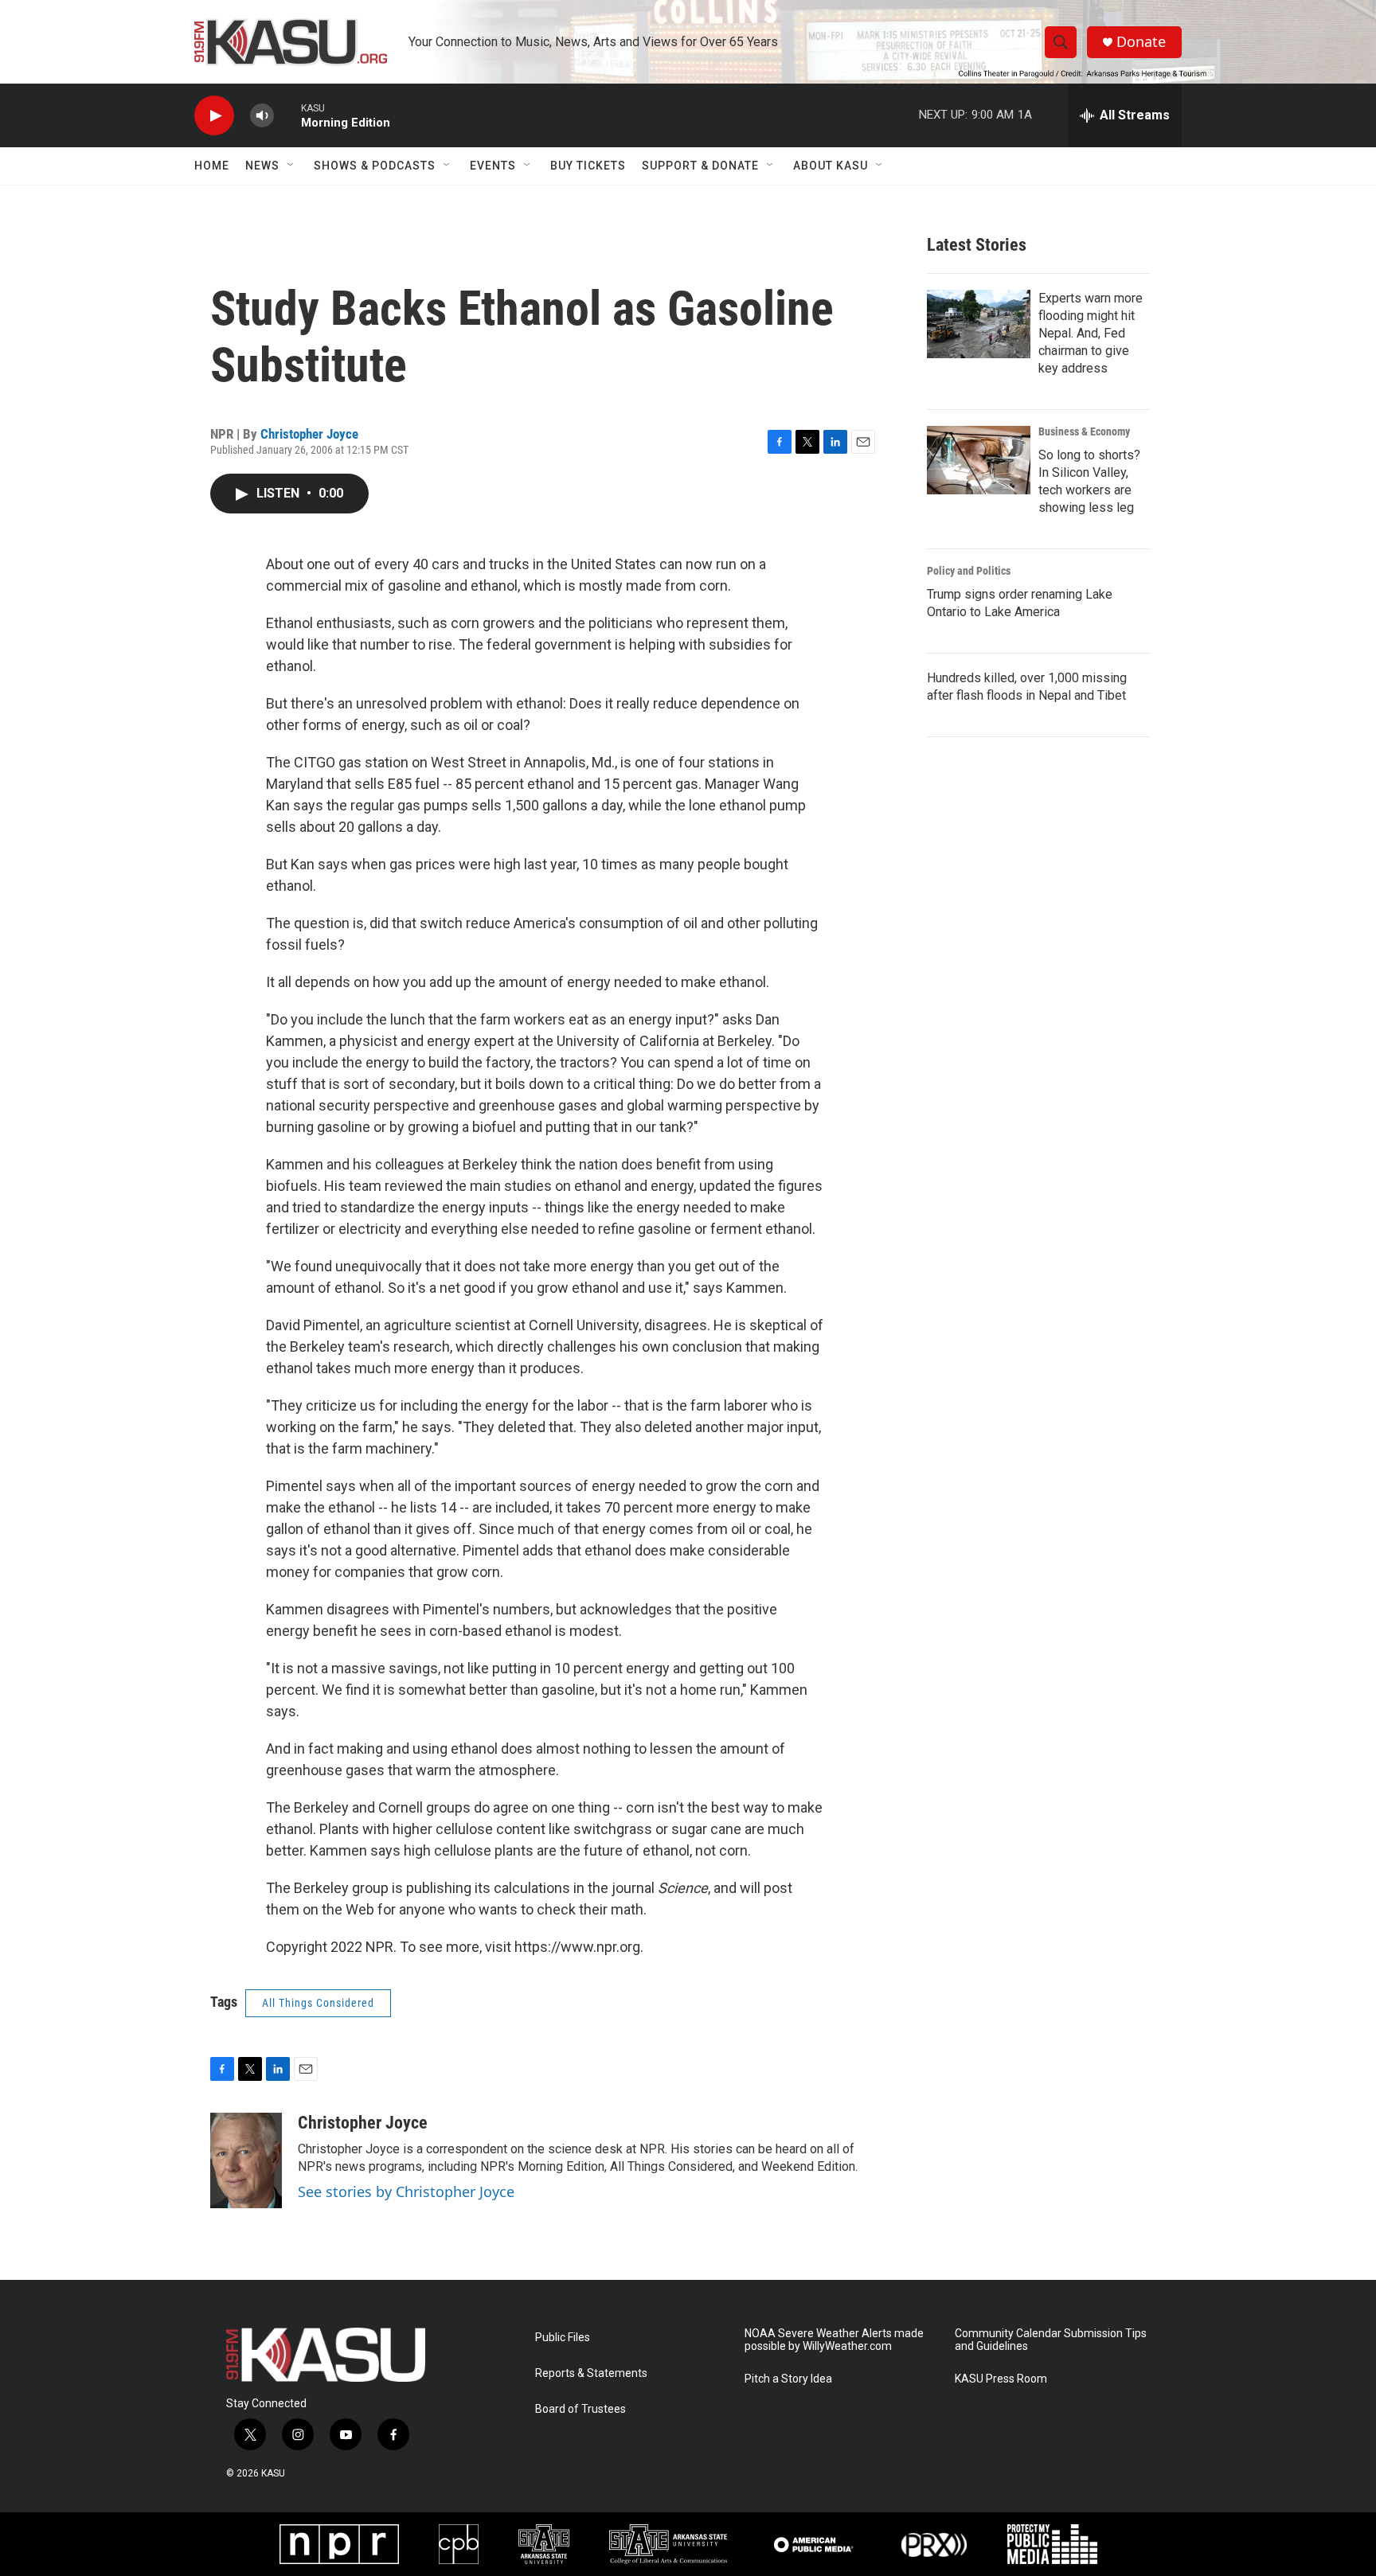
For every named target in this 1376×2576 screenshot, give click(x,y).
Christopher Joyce (309, 434)
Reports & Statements (591, 2373)
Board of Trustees (580, 2409)
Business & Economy (1084, 431)
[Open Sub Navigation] (291, 166)
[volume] (262, 116)
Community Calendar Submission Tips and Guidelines (1051, 2340)
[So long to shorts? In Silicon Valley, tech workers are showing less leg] (979, 460)
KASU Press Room (1001, 2379)
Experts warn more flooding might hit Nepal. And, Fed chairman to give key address (1091, 333)
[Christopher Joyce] (246, 2160)
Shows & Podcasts (375, 166)
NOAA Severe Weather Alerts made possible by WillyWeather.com (834, 2340)
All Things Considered (318, 2003)
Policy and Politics (969, 571)
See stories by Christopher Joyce (406, 2192)
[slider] (287, 115)
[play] (214, 116)
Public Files (563, 2338)
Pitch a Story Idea (788, 2379)
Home (212, 166)
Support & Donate (700, 166)
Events (493, 166)
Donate (1141, 42)
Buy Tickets (588, 166)
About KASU (831, 166)
